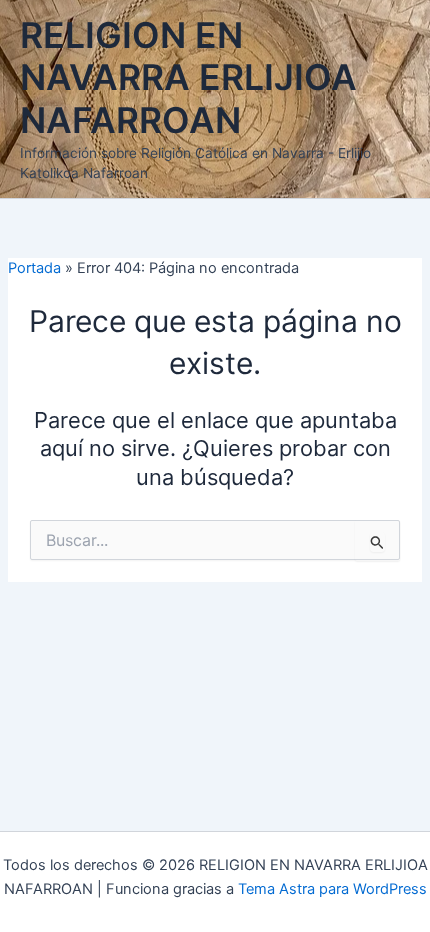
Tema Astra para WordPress (332, 889)
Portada (34, 268)
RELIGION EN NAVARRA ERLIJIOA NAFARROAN (188, 78)
